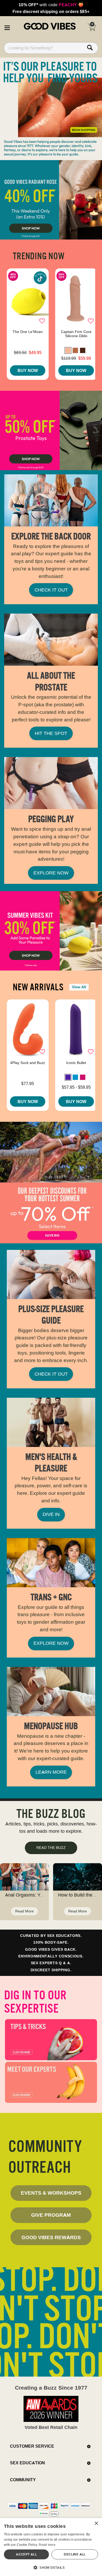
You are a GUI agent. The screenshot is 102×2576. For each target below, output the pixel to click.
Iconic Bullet (76, 1063)
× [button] (96, 2524)
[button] (7, 27)
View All (79, 987)
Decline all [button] (75, 2554)
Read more (47, 2545)
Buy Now (28, 370)
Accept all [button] (26, 2554)
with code (51, 5)
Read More (24, 1911)
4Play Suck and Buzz (28, 1063)
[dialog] (51, 2547)
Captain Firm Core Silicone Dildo (76, 334)
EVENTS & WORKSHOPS (51, 2193)
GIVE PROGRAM (51, 2215)
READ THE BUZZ (51, 1848)
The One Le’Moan (28, 332)
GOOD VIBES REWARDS (51, 2237)
